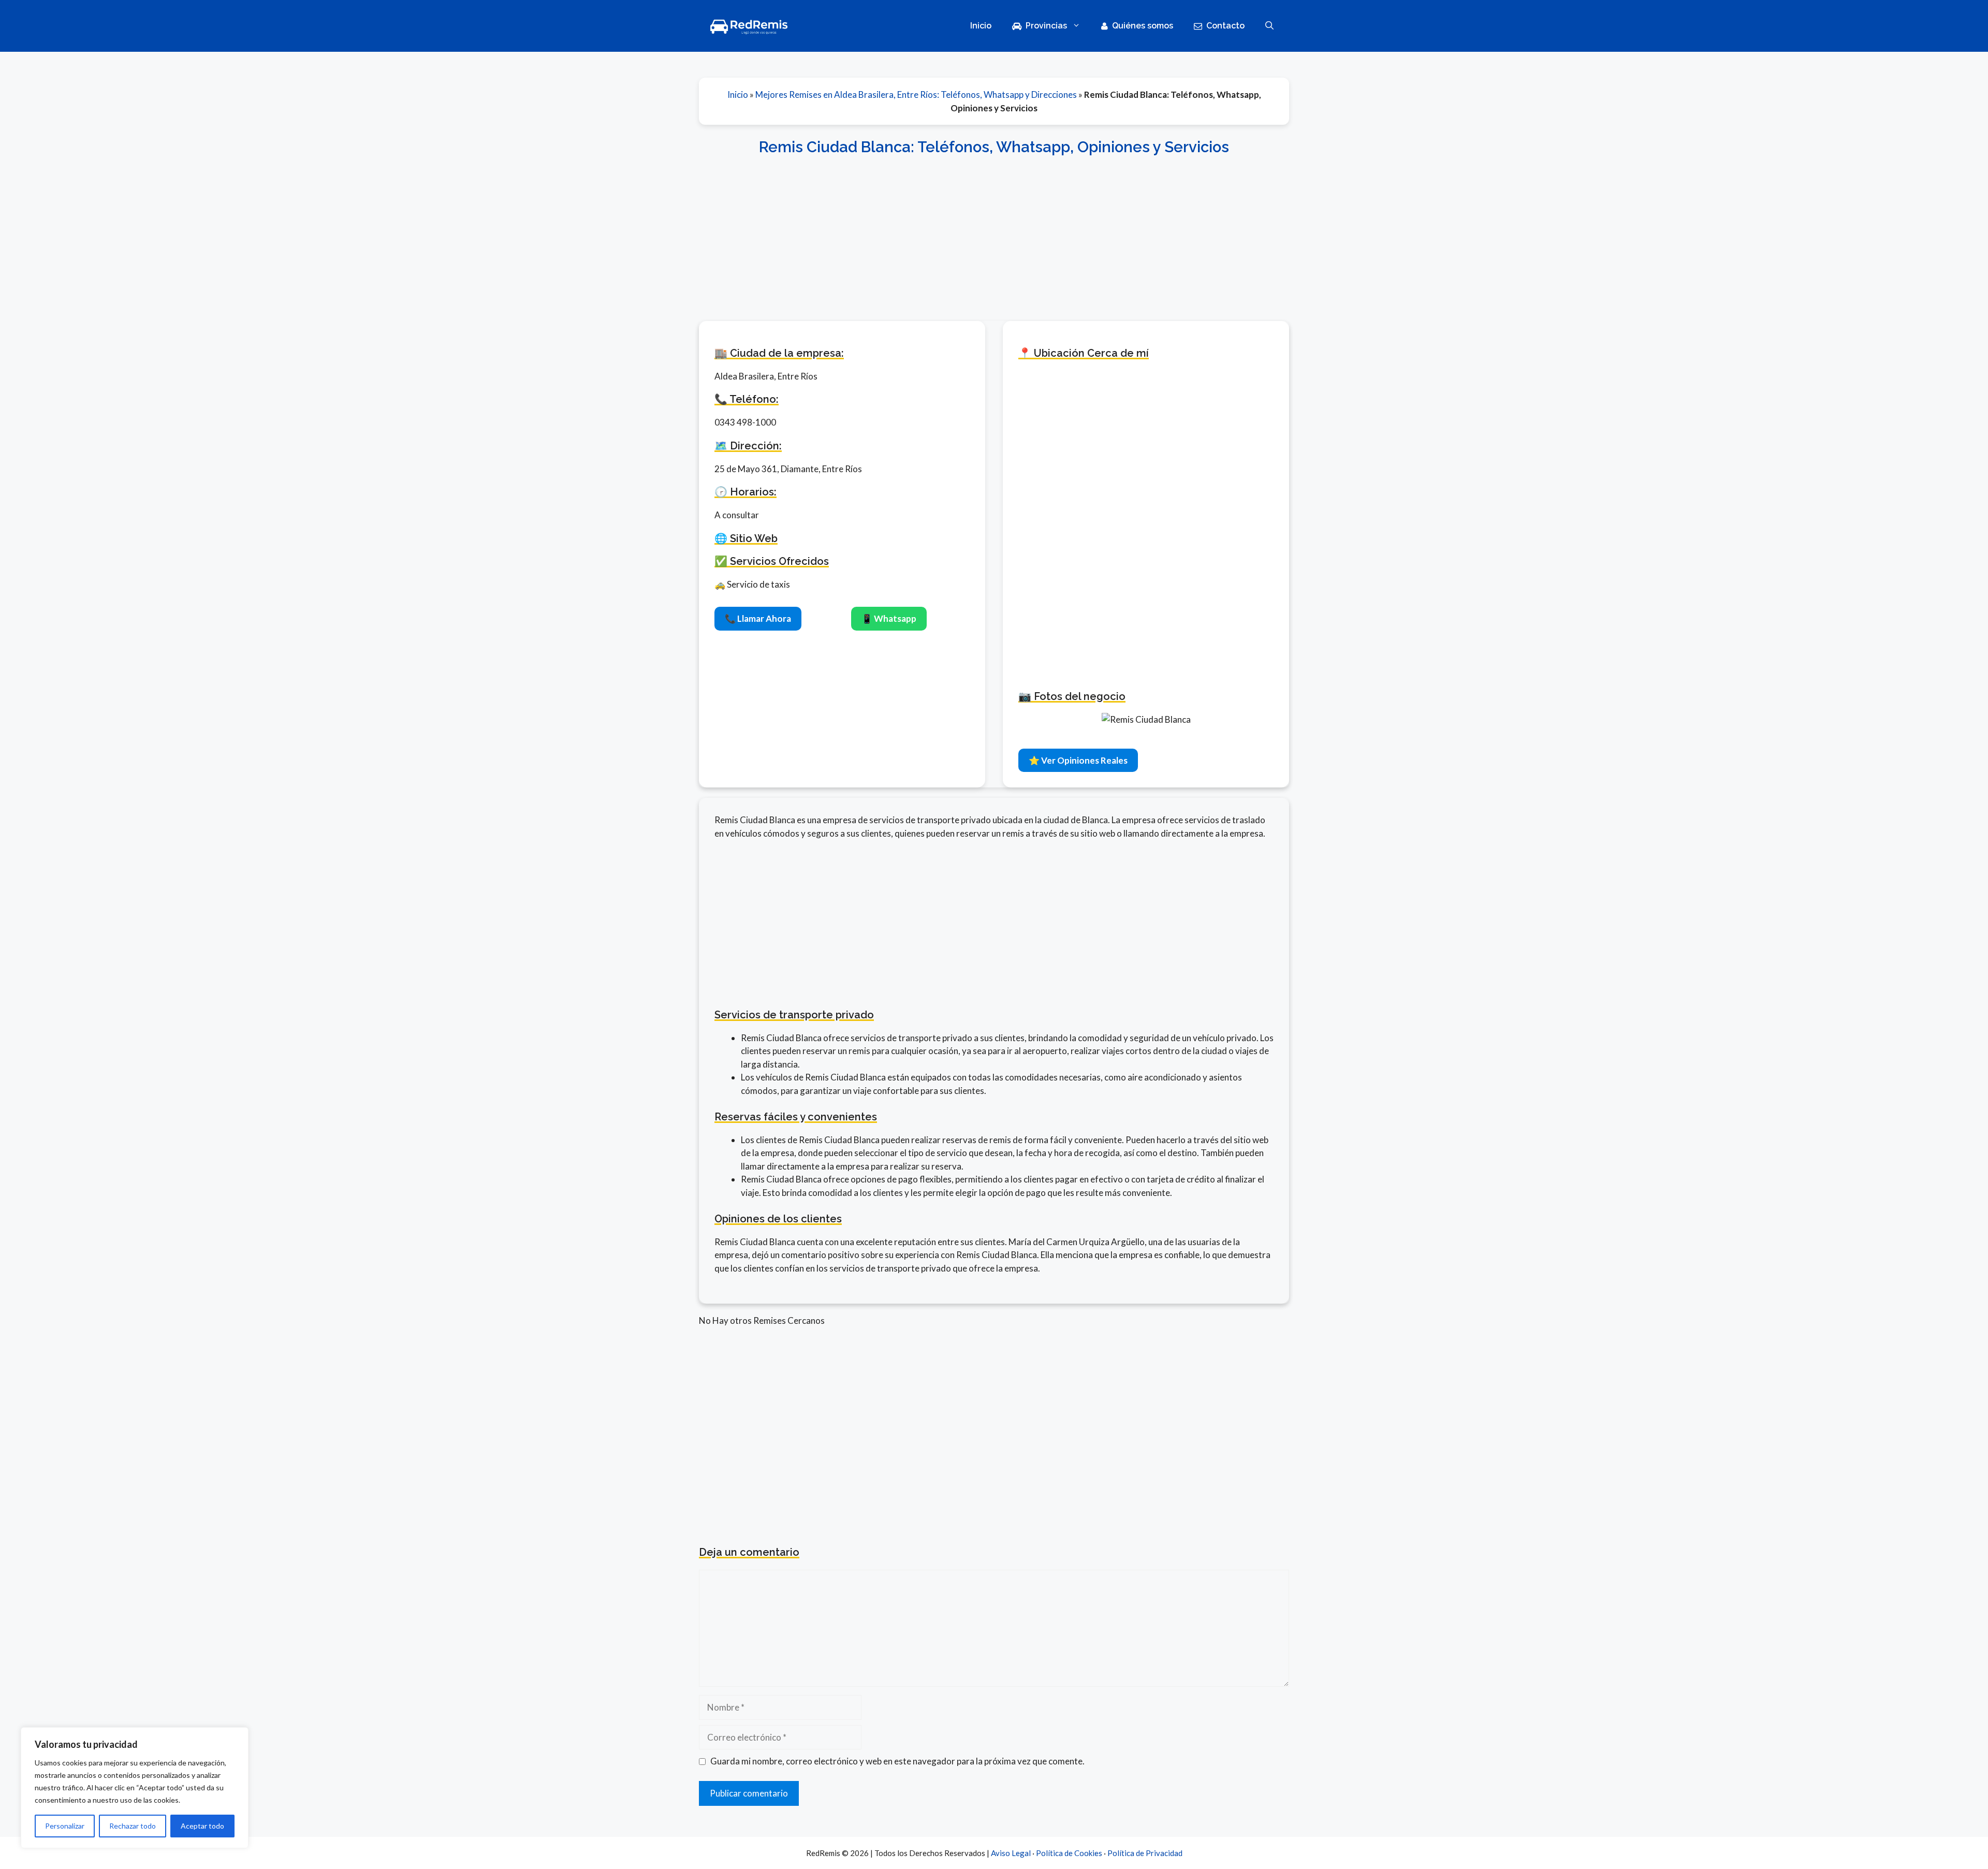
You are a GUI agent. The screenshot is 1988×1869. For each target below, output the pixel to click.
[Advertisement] (994, 232)
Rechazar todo (133, 1826)
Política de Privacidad (1145, 1853)
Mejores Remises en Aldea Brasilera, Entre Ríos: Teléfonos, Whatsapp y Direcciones (916, 94)
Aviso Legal (1011, 1853)
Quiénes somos (1143, 26)
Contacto (1225, 26)
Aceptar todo (202, 1826)
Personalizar (65, 1826)
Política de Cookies (1069, 1853)
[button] (1269, 26)
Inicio (981, 26)
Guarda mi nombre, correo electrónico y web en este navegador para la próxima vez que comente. (897, 1761)
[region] (135, 1788)
